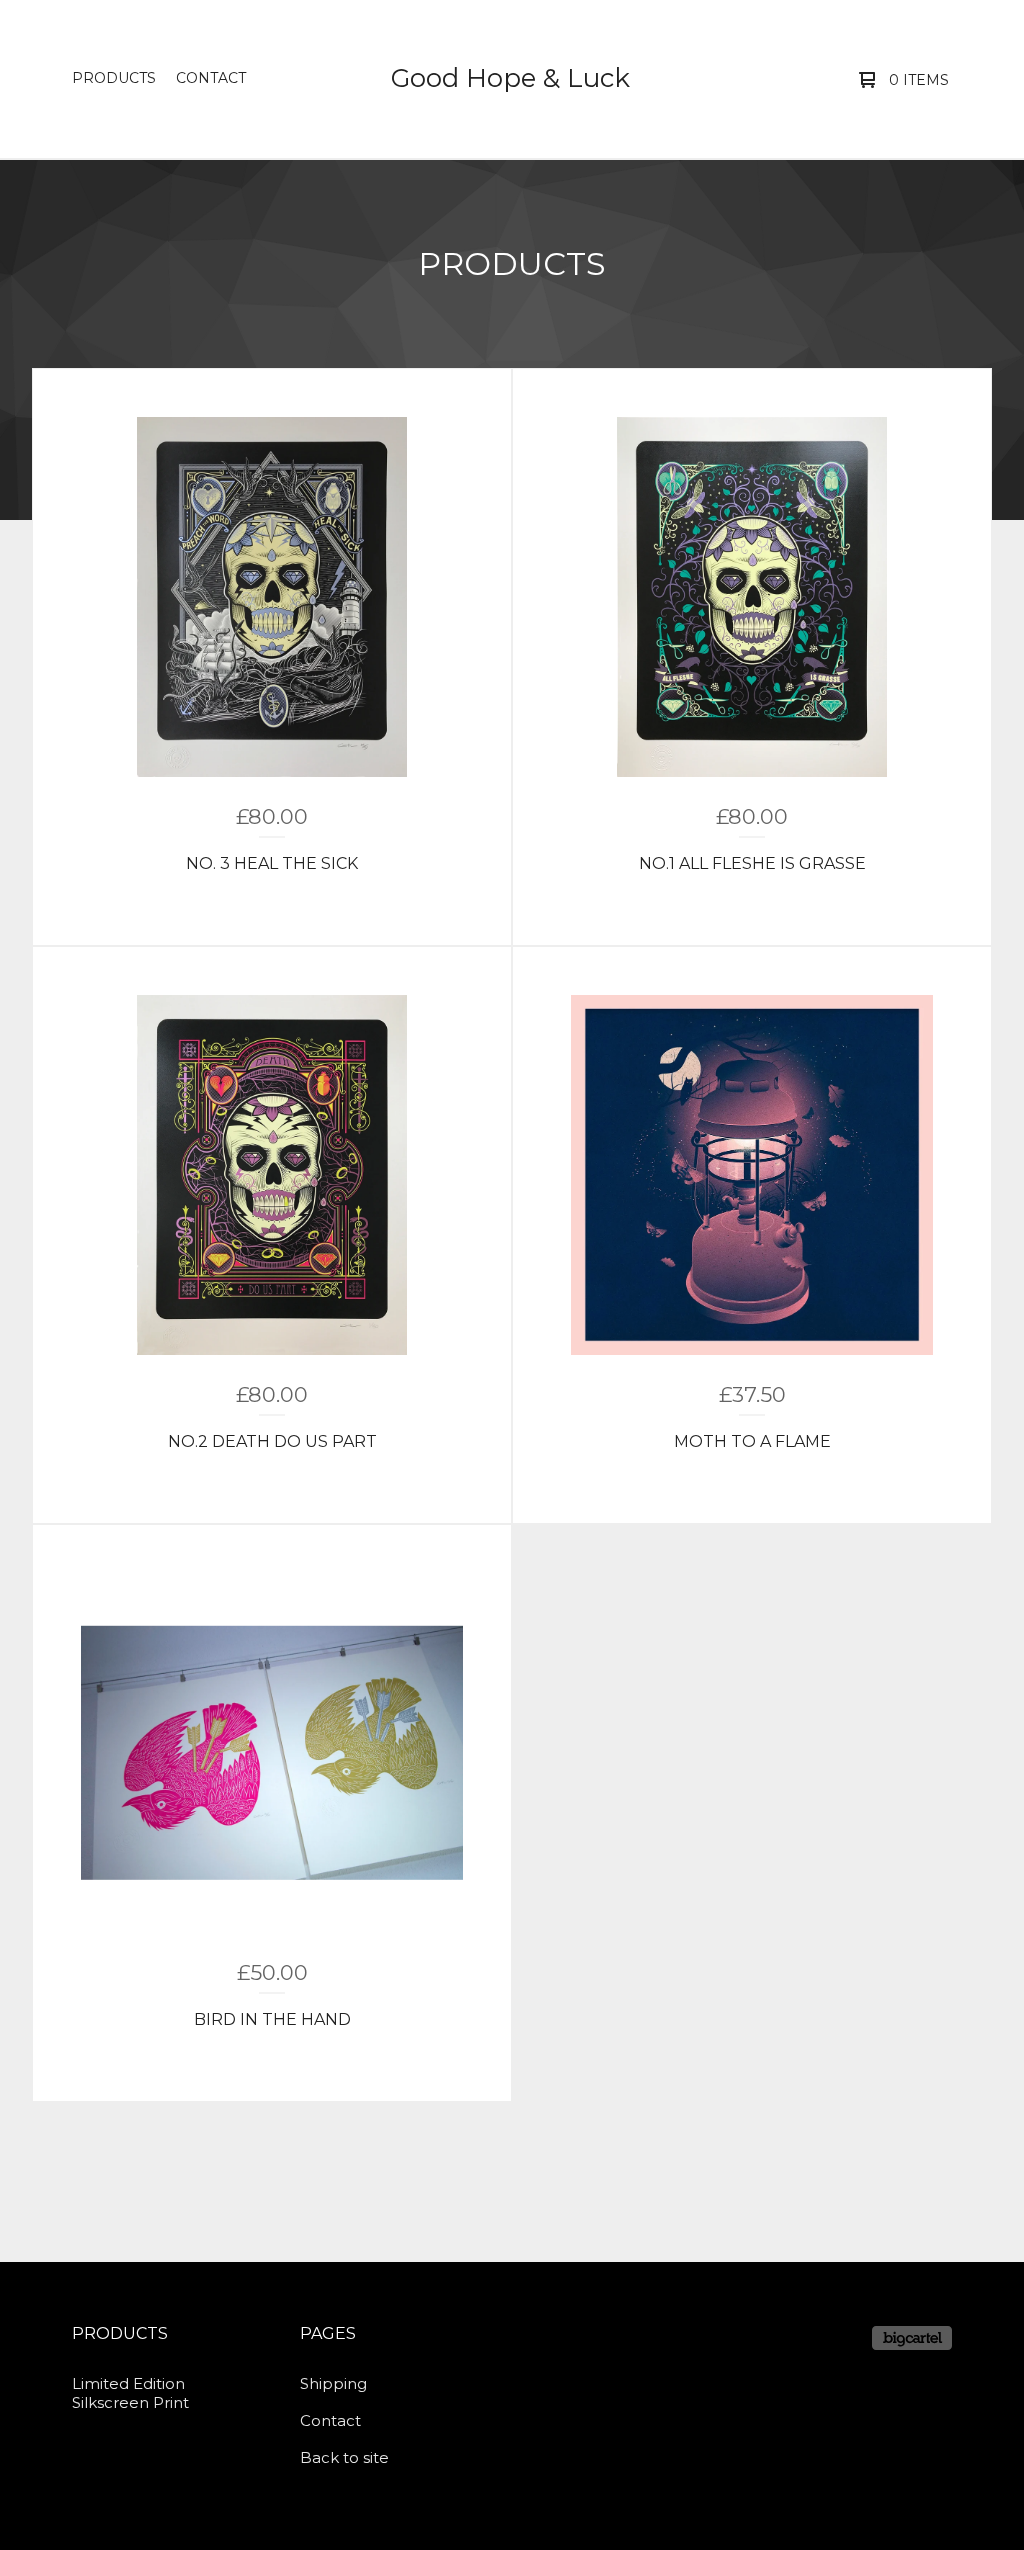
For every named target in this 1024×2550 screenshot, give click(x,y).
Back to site (344, 2457)
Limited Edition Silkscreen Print (130, 2393)
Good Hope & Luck (510, 78)
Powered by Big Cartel (912, 2338)
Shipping (333, 2383)
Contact (211, 78)
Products (114, 78)
